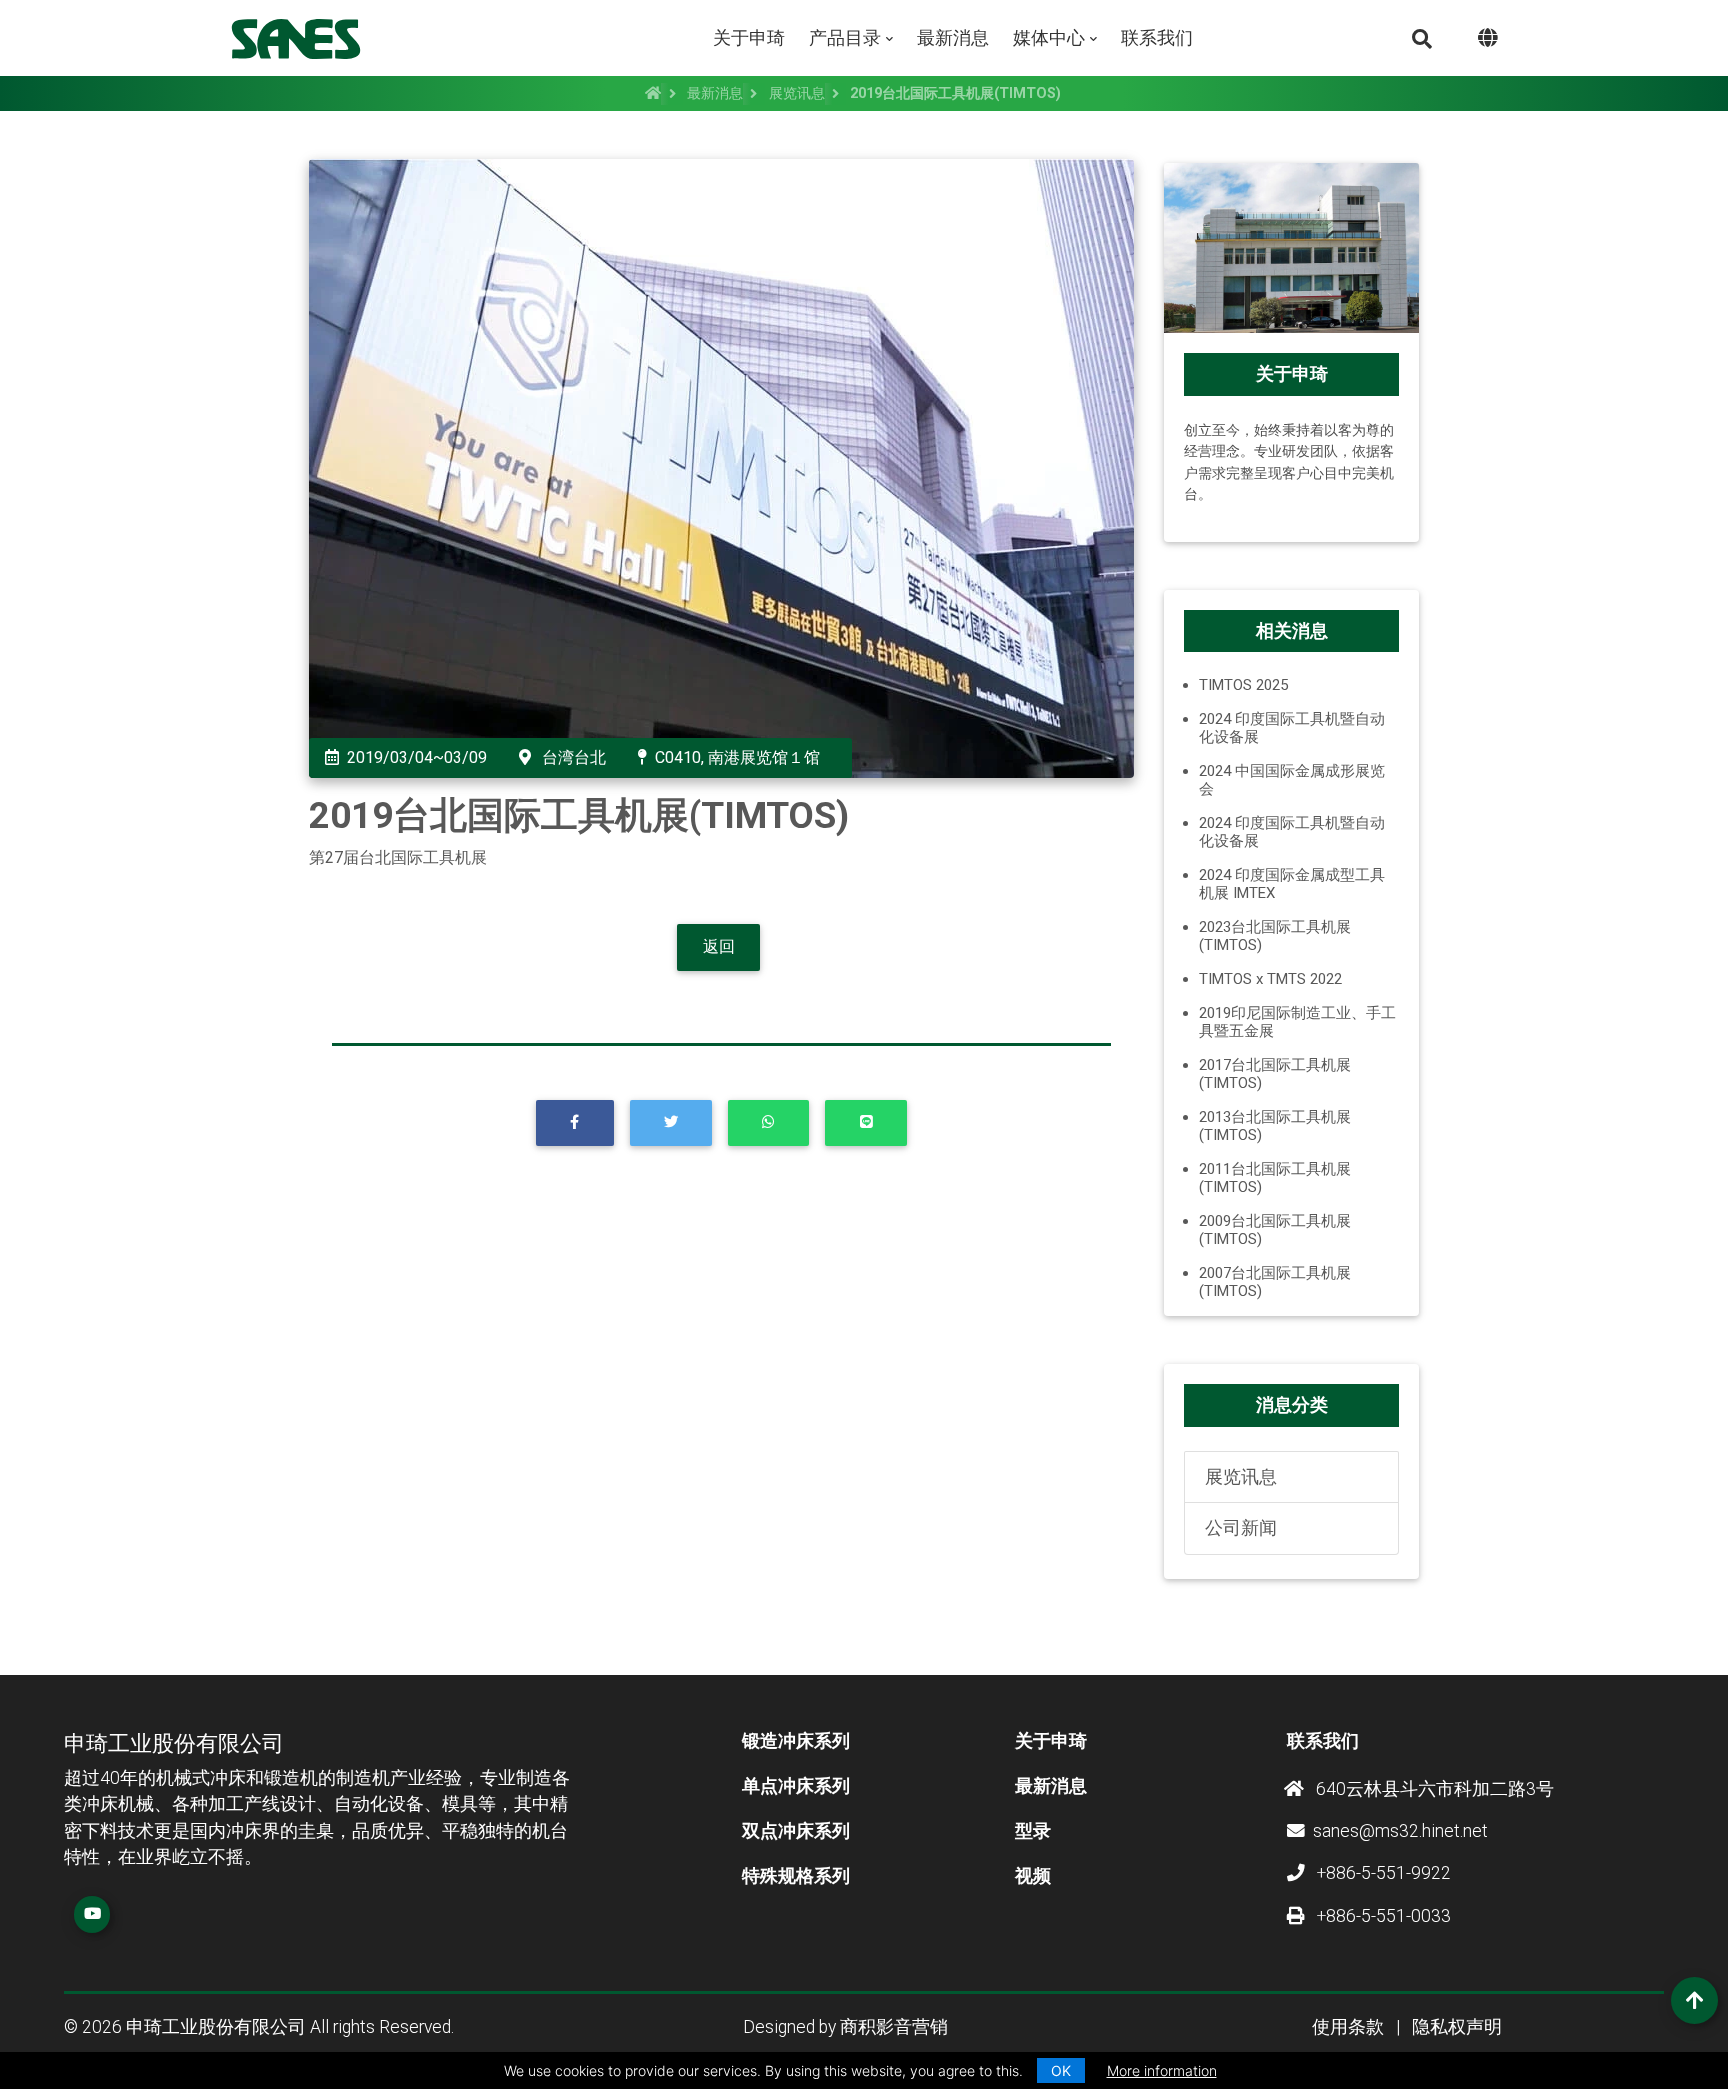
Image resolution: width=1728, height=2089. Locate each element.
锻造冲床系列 (796, 1741)
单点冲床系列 (796, 1786)
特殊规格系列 (796, 1876)
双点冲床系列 (796, 1831)
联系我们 (1157, 37)
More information (1162, 2070)
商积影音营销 (894, 2027)
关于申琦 (749, 37)
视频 (1033, 1876)
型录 (1033, 1831)
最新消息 (953, 37)
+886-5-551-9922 (1382, 1873)
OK (1061, 2070)
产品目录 (845, 37)
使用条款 (1348, 2027)
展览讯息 (797, 93)
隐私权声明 (1457, 2027)
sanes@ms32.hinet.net (1400, 1831)
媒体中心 (1049, 37)
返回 (719, 946)
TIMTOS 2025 (1243, 685)
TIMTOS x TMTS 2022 (1270, 979)
